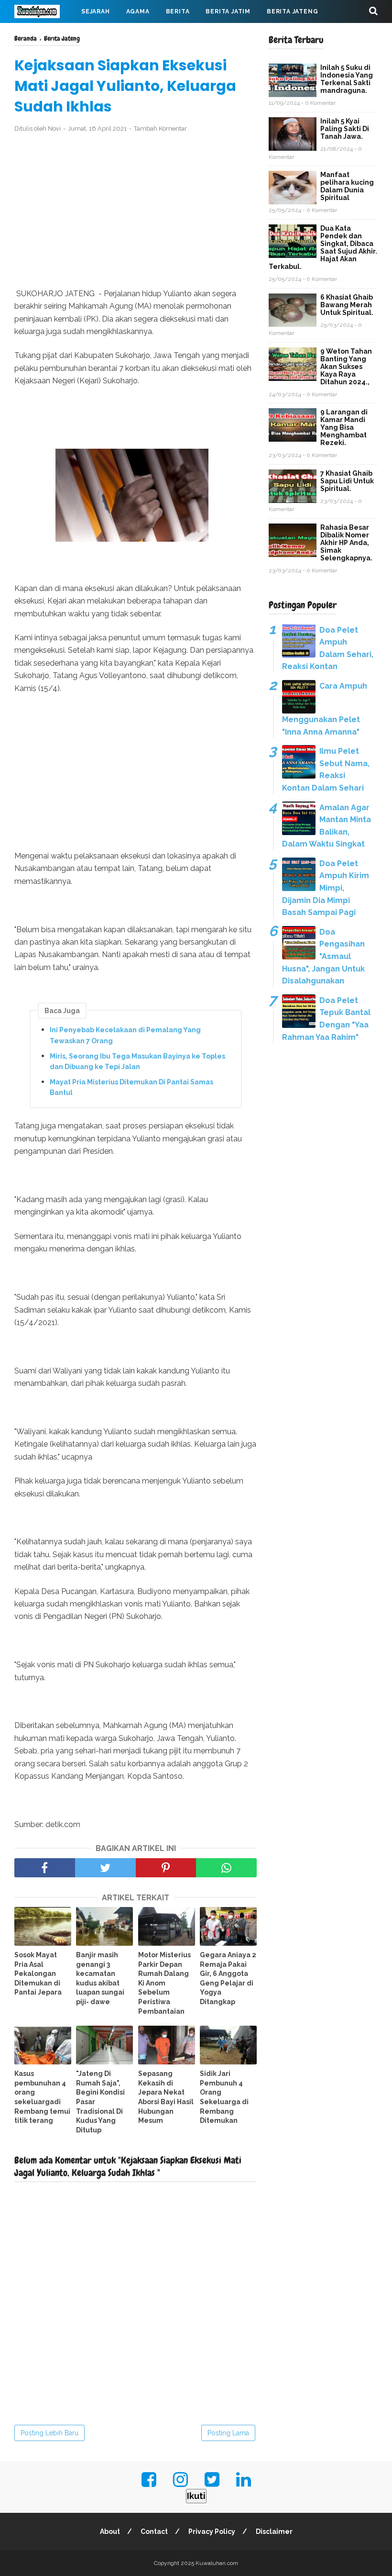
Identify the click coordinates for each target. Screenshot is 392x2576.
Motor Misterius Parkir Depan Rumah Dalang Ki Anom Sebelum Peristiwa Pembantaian (164, 1983)
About (110, 2531)
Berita (178, 11)
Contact (154, 2531)
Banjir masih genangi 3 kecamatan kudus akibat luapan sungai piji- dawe (100, 1978)
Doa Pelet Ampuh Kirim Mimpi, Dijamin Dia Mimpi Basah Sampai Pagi (326, 888)
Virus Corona (110, 34)
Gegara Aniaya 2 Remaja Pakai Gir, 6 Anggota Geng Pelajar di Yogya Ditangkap (228, 1978)
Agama (138, 11)
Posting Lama (228, 2433)
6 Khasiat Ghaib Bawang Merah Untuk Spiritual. (347, 305)
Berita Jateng (292, 11)
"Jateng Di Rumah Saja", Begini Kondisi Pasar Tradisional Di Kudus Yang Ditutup (100, 2102)
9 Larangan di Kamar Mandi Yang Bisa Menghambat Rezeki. (344, 427)
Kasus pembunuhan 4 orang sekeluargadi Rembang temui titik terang (42, 2097)
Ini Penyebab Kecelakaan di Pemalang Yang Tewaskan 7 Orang (125, 1035)
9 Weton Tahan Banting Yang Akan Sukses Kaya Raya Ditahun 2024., (346, 367)
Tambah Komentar (160, 128)
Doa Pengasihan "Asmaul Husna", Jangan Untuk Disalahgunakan (323, 956)
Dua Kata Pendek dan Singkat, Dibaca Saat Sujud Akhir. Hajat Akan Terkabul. (323, 247)
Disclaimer (274, 2531)
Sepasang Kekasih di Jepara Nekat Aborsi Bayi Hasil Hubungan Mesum (166, 2097)
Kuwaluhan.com (217, 2563)
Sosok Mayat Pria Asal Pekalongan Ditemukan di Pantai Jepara (38, 1974)
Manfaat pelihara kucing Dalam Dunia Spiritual (347, 186)
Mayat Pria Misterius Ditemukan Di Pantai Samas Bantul (131, 1087)
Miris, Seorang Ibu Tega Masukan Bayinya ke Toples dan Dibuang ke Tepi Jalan (137, 1061)
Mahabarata (173, 34)
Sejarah (96, 11)
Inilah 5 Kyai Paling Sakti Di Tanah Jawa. (345, 129)
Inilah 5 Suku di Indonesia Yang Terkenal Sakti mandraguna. (347, 79)
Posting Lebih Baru (49, 2433)
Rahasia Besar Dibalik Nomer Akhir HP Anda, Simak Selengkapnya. (346, 543)
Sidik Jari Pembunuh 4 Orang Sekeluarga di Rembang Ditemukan (224, 2097)
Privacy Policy (212, 2531)
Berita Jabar (45, 34)
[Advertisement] (136, 211)
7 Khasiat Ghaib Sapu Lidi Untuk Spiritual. (347, 481)
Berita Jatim (228, 11)
